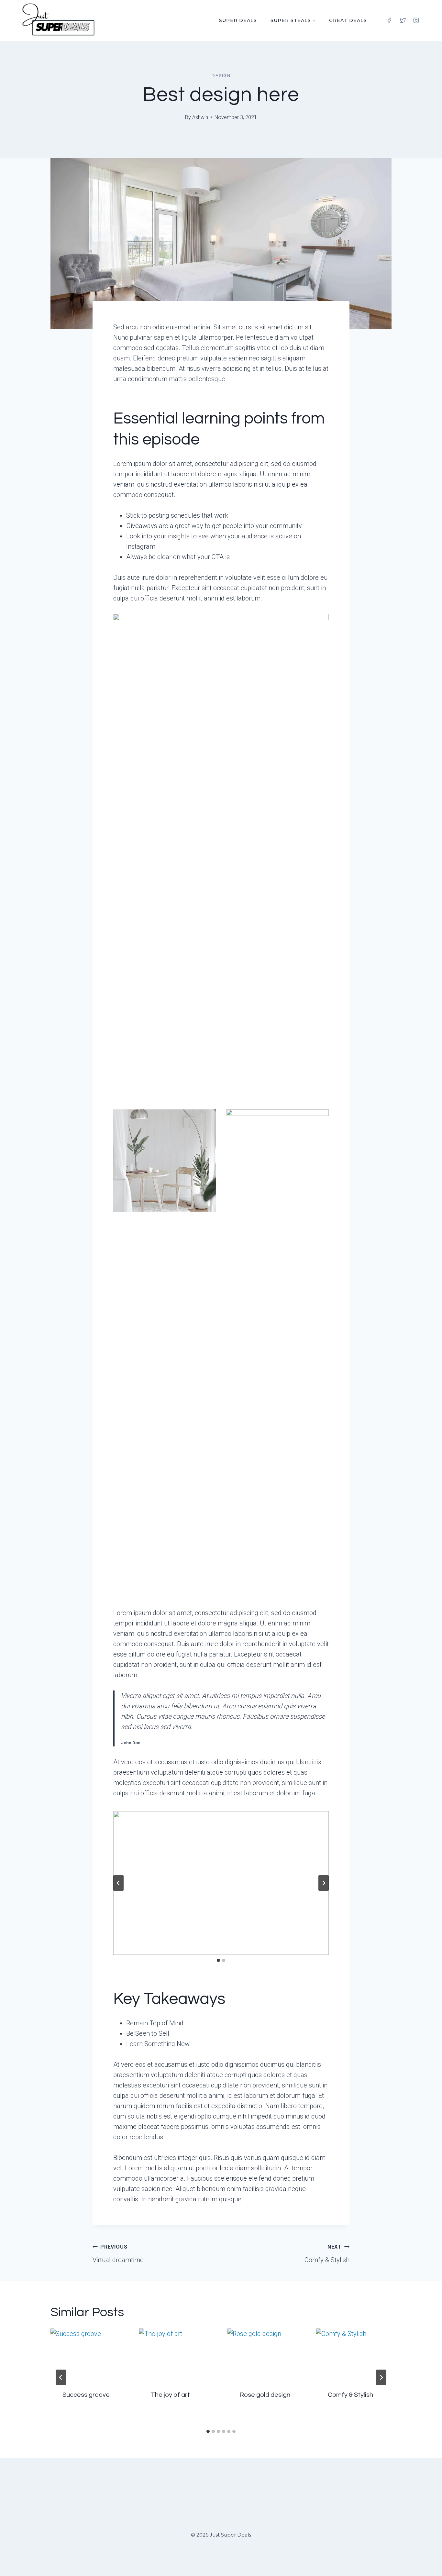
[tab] (218, 1960)
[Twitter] (403, 20)
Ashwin (200, 117)
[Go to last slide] (118, 1883)
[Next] (381, 2377)
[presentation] (88, 2354)
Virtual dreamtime (118, 2254)
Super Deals (238, 20)
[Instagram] (416, 20)
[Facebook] (389, 20)
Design (221, 76)
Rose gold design (265, 2395)
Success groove (86, 2395)
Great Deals (348, 20)
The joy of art (170, 2395)
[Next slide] (324, 1883)
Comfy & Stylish (327, 2254)
